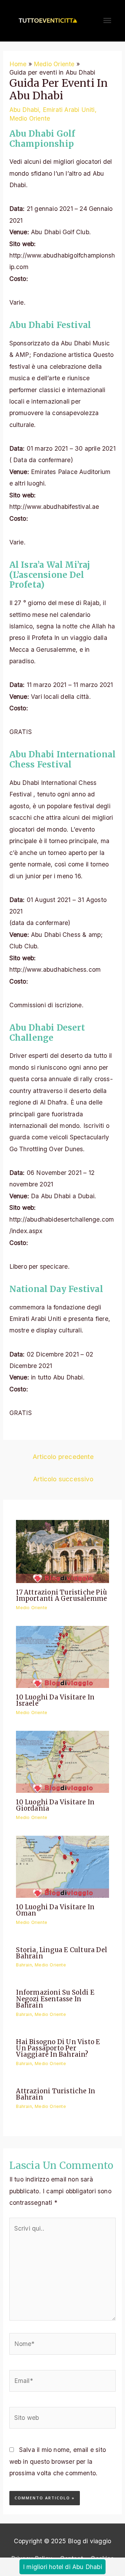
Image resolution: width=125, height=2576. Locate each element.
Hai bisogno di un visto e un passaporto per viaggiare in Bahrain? (58, 2048)
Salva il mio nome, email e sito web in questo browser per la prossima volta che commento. (58, 2461)
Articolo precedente (63, 1457)
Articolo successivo (63, 1479)
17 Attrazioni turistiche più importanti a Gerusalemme (61, 1595)
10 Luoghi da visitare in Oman (55, 1910)
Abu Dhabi (24, 110)
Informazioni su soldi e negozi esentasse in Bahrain (55, 1999)
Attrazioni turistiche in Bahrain (56, 2094)
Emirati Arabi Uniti (69, 110)
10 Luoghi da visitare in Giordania (55, 1805)
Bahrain (24, 1965)
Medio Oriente (30, 118)
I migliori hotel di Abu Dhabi (62, 2567)
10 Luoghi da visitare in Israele (55, 1700)
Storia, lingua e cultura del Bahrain (62, 1953)
